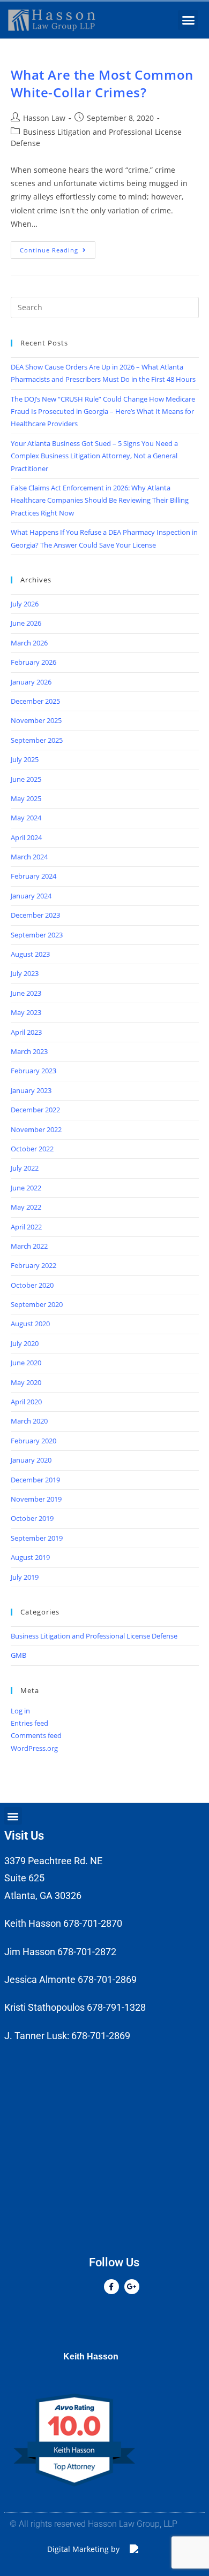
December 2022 (35, 1110)
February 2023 (33, 1071)
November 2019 (36, 1499)
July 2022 (25, 1168)
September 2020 (37, 1304)
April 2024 (26, 837)
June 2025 (26, 779)
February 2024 (33, 876)
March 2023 (29, 1051)
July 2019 (25, 1577)
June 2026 (26, 623)
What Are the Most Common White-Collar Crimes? (102, 84)
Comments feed (36, 1735)
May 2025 (26, 798)
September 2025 (37, 740)
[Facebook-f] (111, 2287)
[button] (188, 20)
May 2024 (26, 818)
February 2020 (33, 1441)
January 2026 (31, 682)
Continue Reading (58, 248)
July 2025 (25, 759)
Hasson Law (44, 118)
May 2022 (26, 1207)
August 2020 (30, 1324)
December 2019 (35, 1480)
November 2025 (36, 720)
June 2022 (26, 1188)
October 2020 (32, 1285)
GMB (18, 1655)
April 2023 (26, 1032)
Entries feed (29, 1723)
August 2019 (30, 1557)
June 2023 (26, 993)
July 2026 (25, 604)
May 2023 (26, 1012)
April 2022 (26, 1227)
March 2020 (29, 1421)
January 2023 (31, 1090)
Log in (20, 1711)
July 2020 (25, 1343)
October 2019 (32, 1518)
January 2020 (31, 1460)
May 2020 (26, 1382)
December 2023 (35, 915)
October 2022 (32, 1149)
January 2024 (31, 896)
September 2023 (37, 935)
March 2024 (29, 857)
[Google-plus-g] (132, 2287)
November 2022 (36, 1129)
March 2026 (29, 643)
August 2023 (30, 954)
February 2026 (33, 662)
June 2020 (26, 1363)
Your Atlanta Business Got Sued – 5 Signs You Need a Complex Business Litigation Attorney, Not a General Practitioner (94, 456)
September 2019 (37, 1538)
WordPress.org (34, 1748)
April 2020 (26, 1402)
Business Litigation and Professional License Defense (94, 1636)
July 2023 (25, 973)
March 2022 (29, 1246)
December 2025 (35, 701)
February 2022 (33, 1265)
